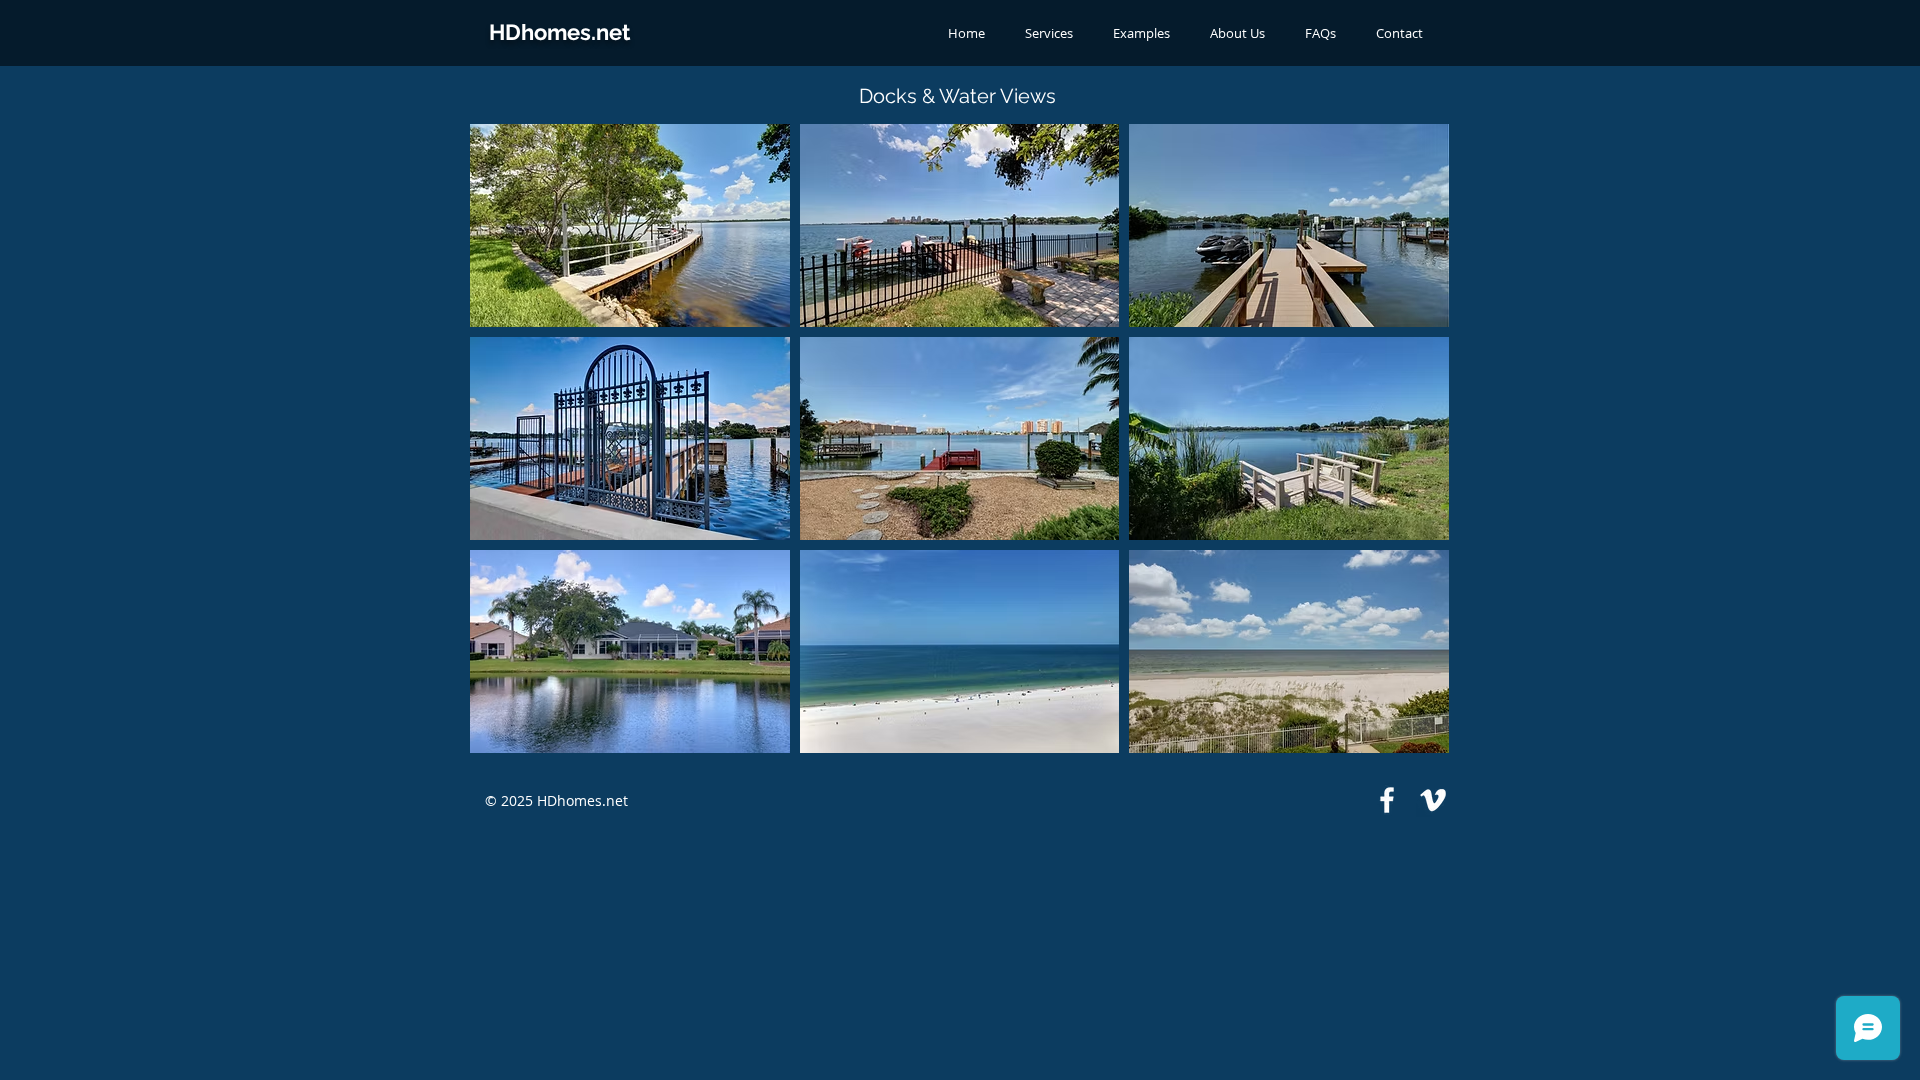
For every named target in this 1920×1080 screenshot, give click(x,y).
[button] (630, 225)
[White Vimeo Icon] (1433, 800)
